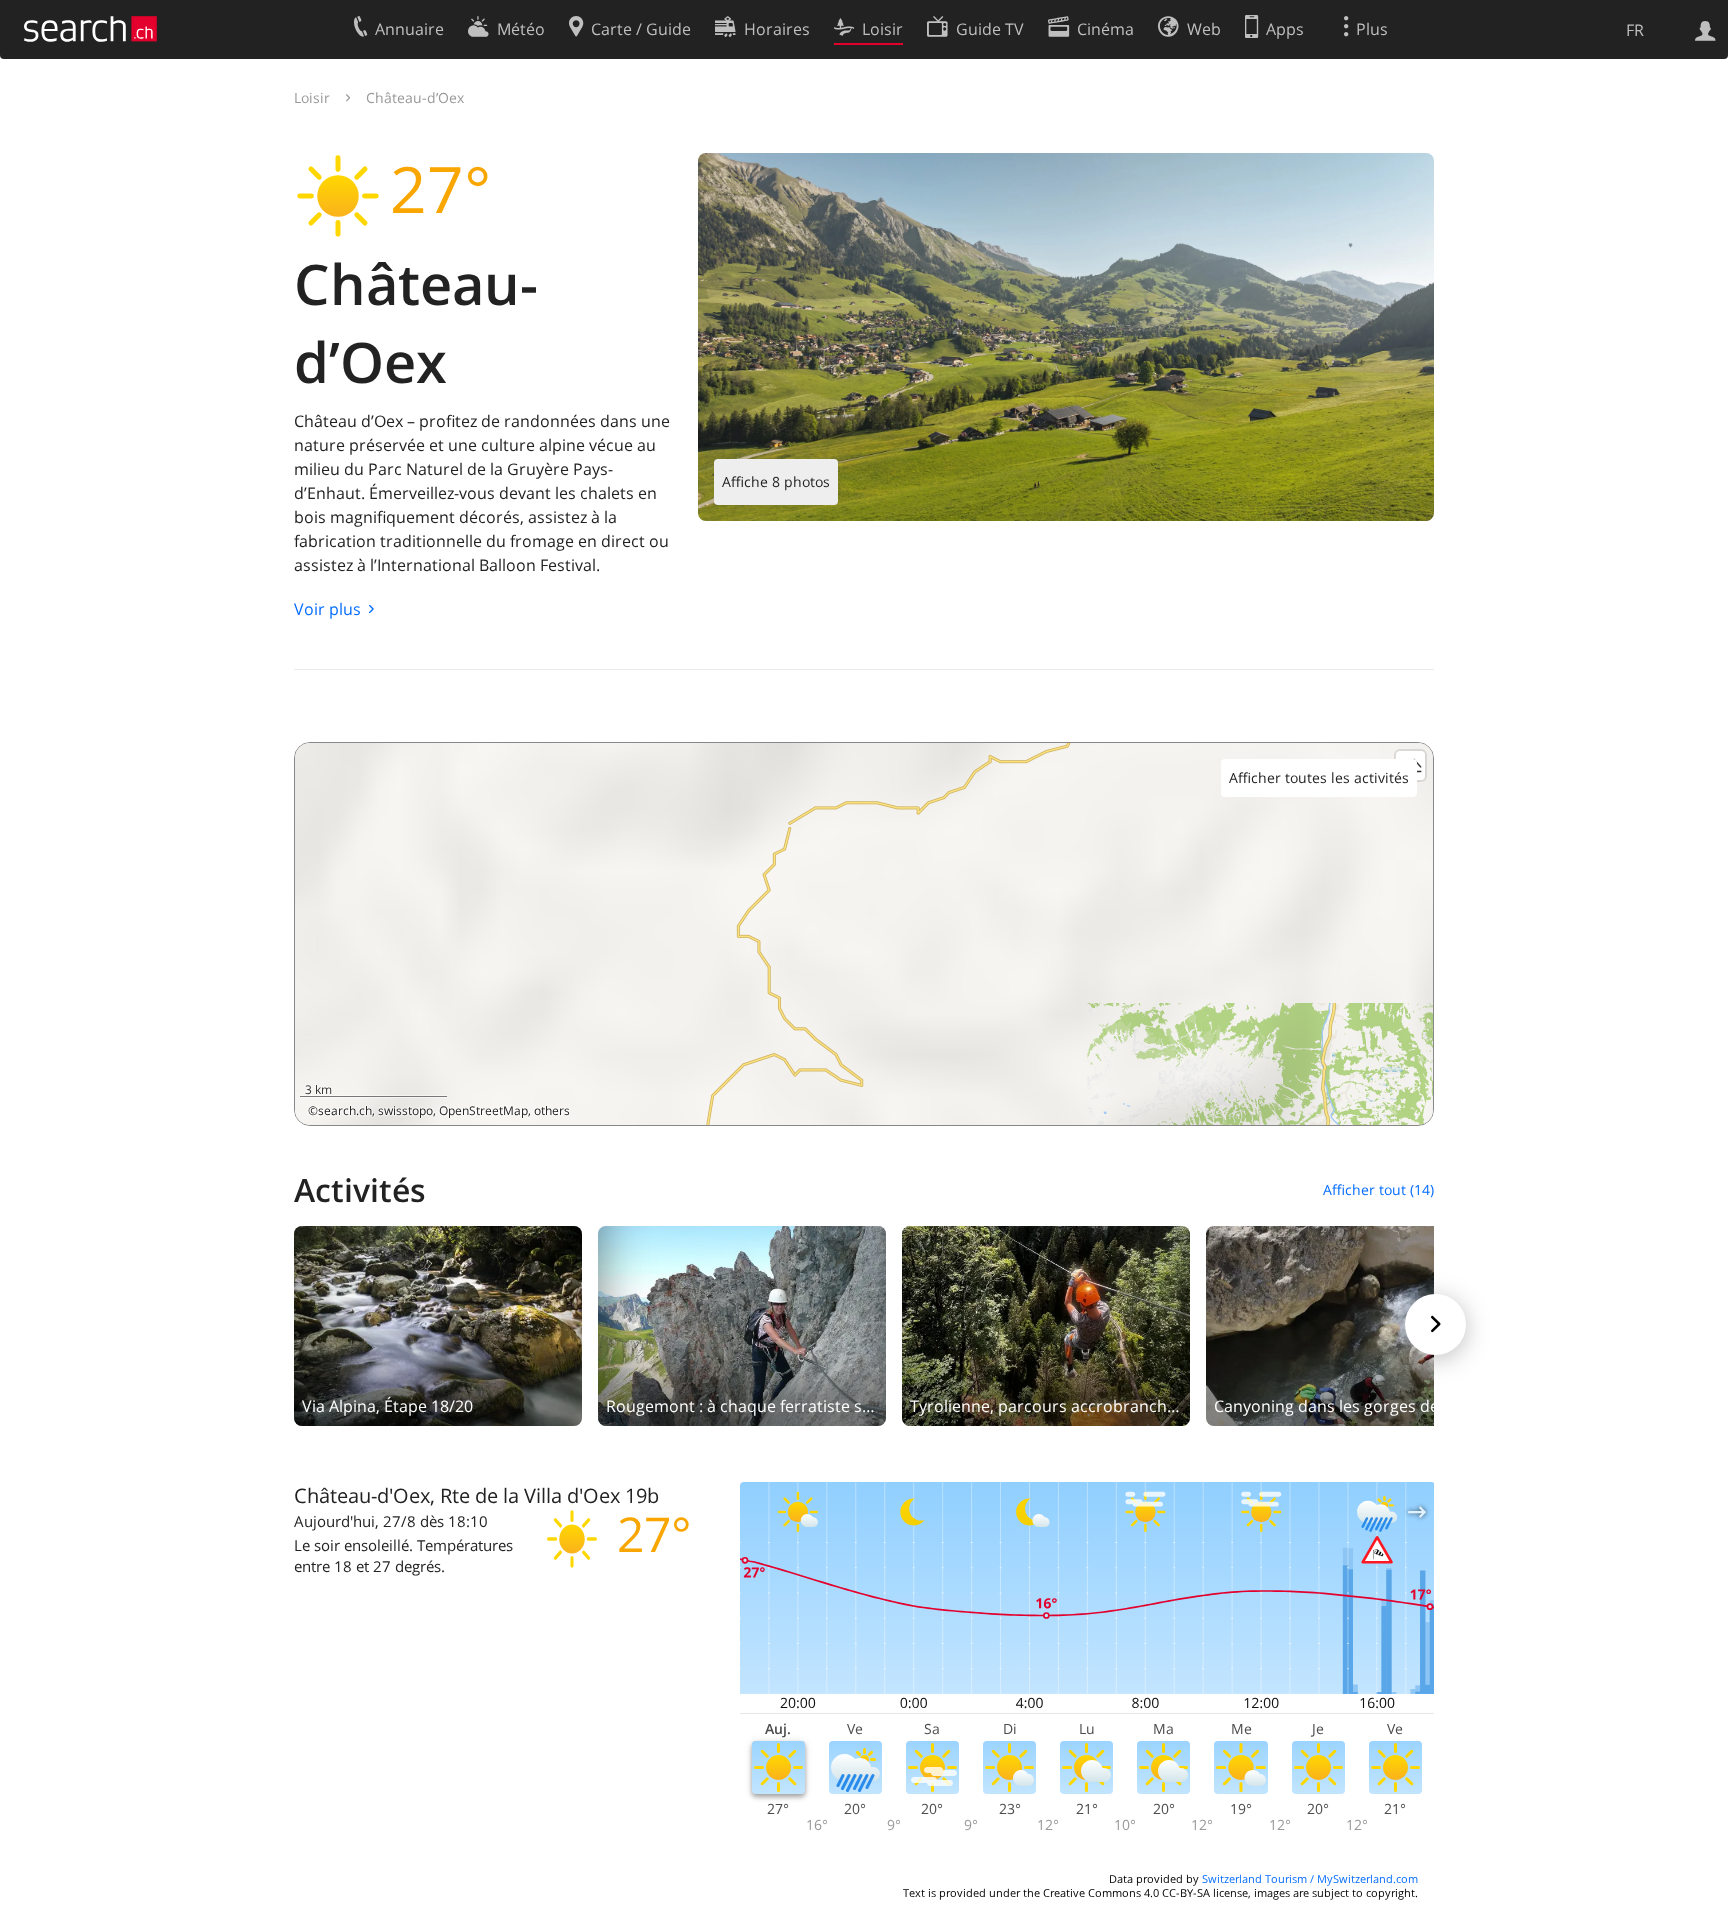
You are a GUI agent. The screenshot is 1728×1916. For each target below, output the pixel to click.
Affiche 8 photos (776, 481)
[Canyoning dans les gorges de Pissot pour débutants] (1350, 1324)
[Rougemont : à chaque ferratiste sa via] (742, 1324)
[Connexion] (1705, 29)
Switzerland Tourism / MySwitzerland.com (1310, 1878)
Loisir (312, 97)
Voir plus (327, 609)
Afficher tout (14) (1378, 1189)
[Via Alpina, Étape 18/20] (438, 1324)
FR (1635, 30)
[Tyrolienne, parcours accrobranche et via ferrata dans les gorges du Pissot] (1046, 1324)
